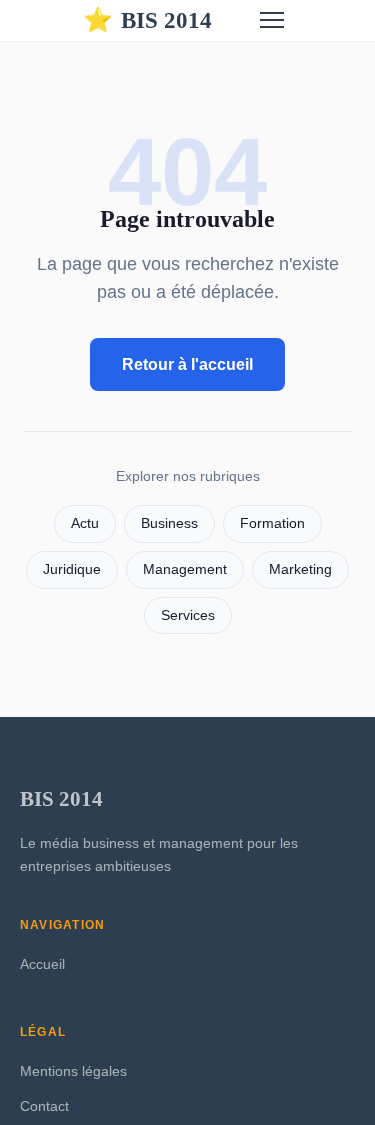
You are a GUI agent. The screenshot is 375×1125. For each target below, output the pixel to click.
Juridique (72, 569)
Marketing (300, 569)
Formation (272, 523)
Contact (44, 1106)
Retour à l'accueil (187, 364)
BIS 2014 (147, 20)
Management (185, 569)
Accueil (42, 964)
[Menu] (272, 20)
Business (169, 523)
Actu (85, 523)
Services (188, 615)
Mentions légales (73, 1071)
